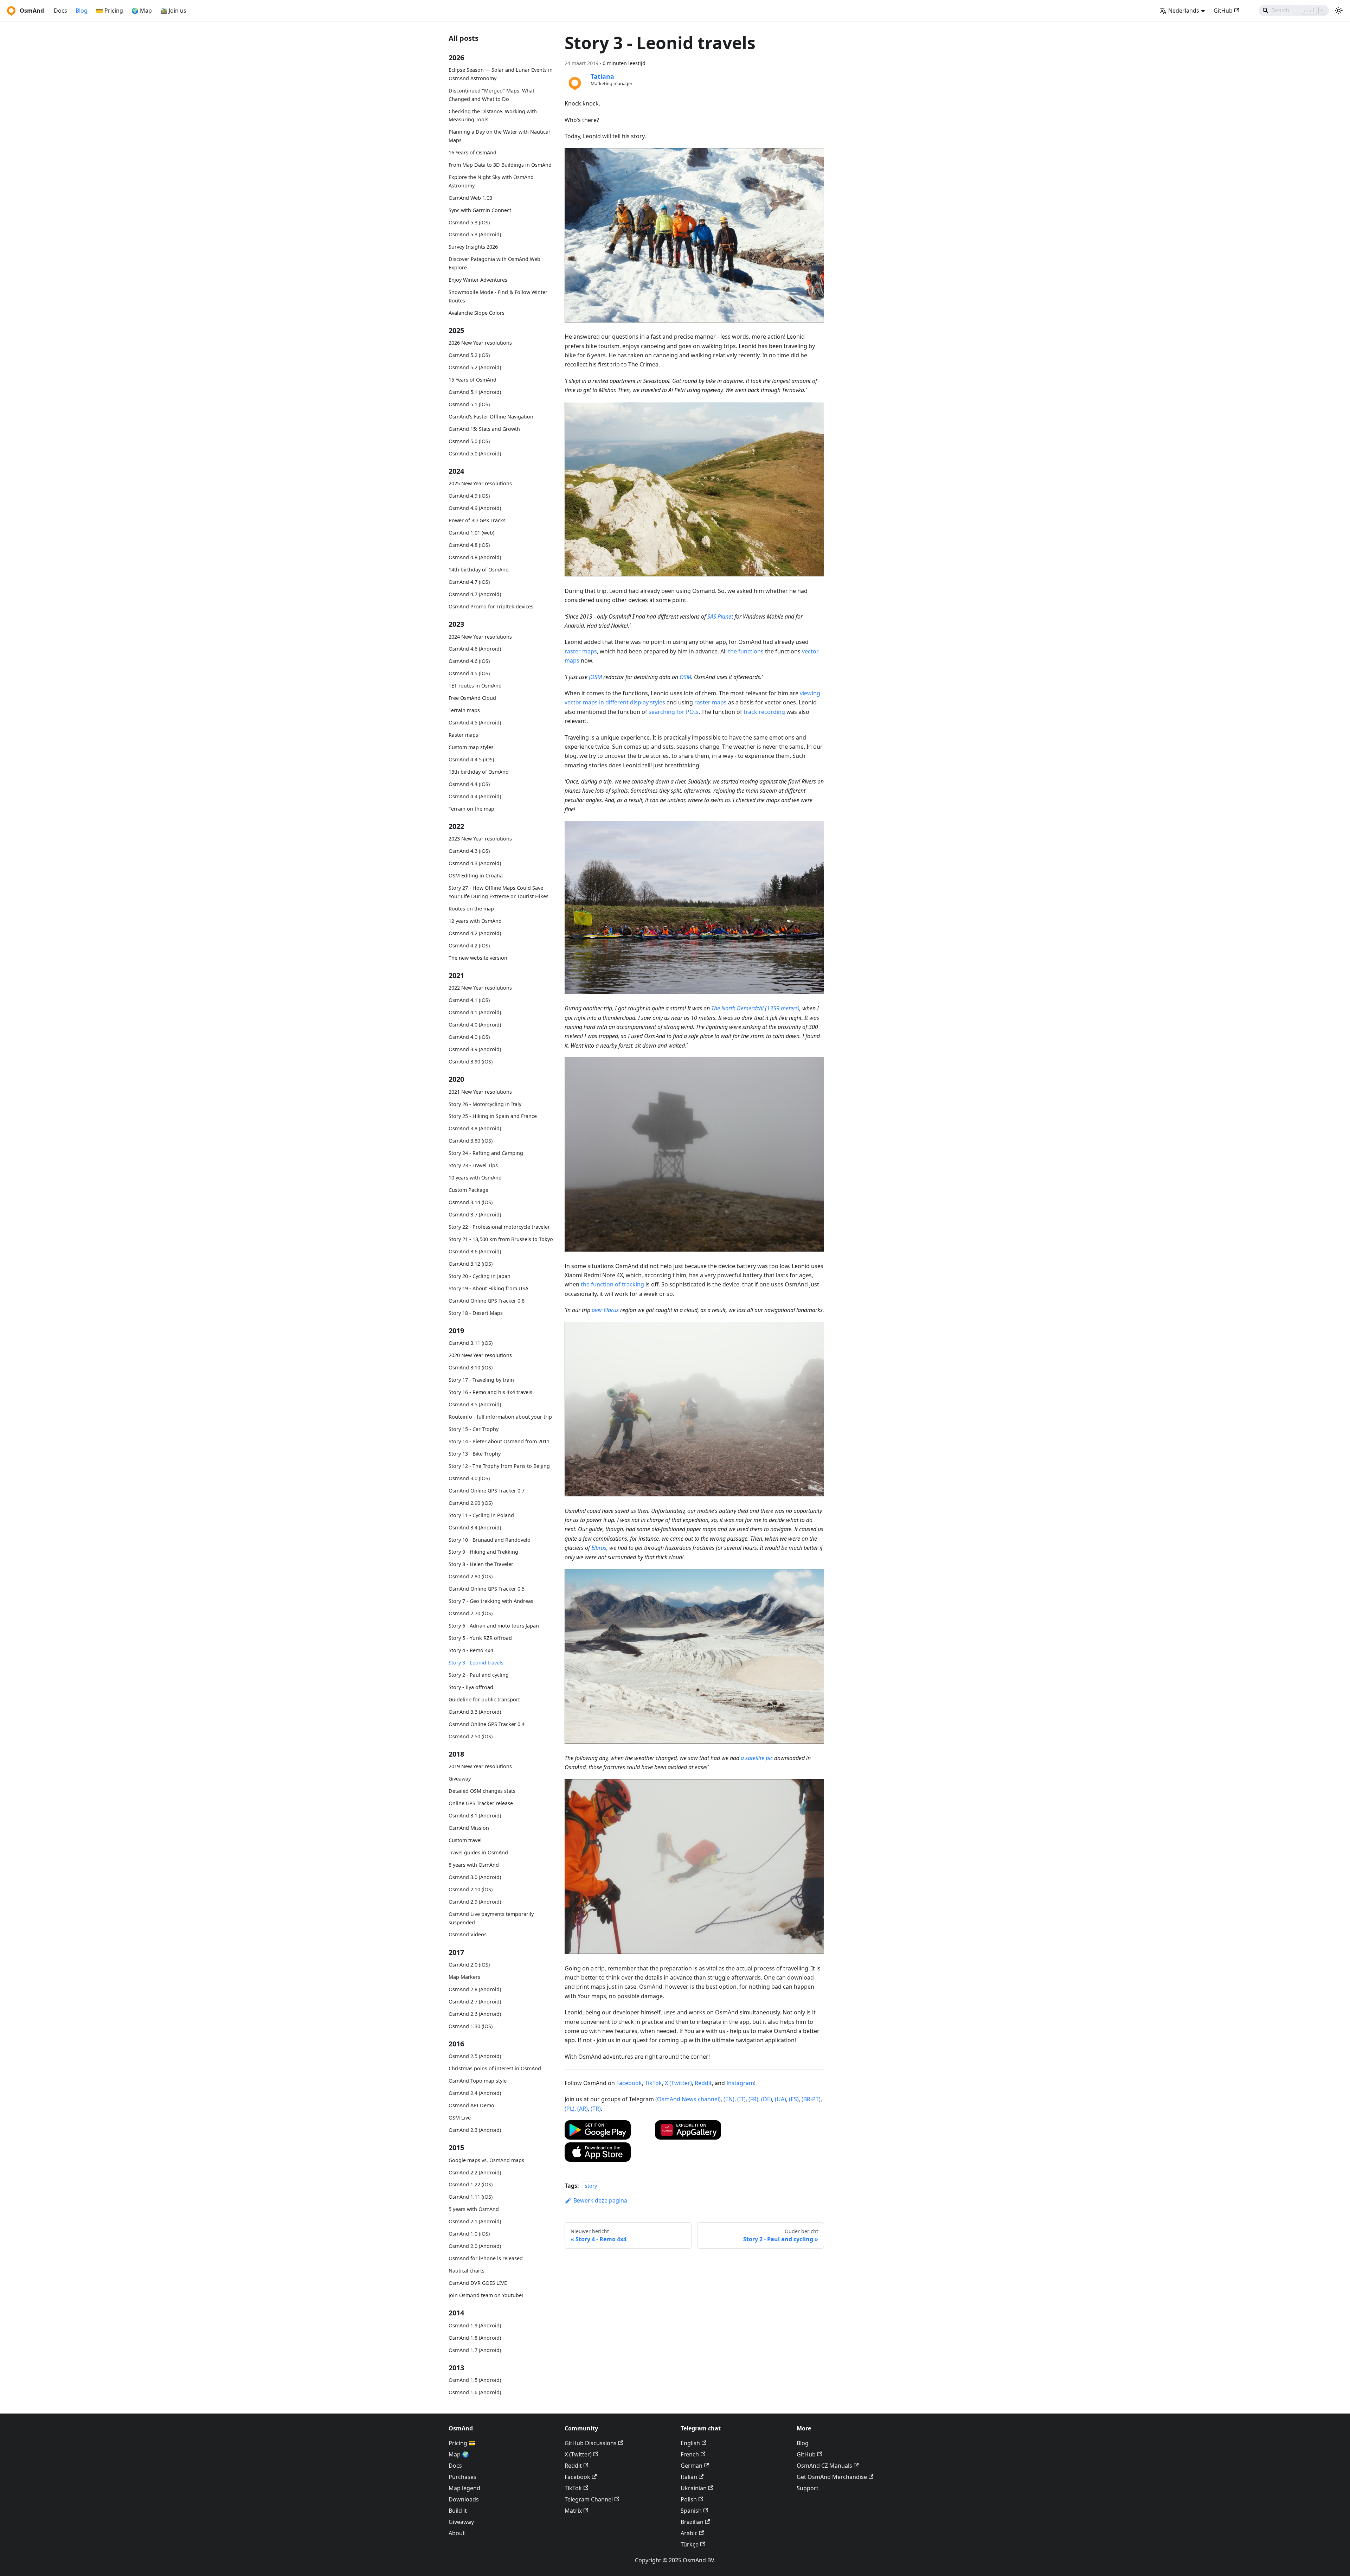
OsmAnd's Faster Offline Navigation (491, 417)
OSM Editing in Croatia (476, 875)
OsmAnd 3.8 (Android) (475, 1128)
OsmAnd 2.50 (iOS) (471, 1736)
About (457, 2533)
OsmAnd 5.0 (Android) (475, 453)
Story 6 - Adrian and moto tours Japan (494, 1626)
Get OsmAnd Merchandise (832, 2477)
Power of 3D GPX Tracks (477, 520)
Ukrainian (694, 2488)
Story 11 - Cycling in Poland (481, 1515)
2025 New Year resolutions (480, 483)
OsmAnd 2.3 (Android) (475, 2130)
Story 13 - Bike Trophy (475, 1454)
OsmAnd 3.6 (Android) (475, 1251)
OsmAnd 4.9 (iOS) (469, 496)
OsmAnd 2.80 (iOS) (471, 1576)
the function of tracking (612, 1284)
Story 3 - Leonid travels (476, 1663)
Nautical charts (467, 2271)
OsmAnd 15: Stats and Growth (484, 429)
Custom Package (468, 1190)
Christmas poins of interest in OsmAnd (495, 2068)
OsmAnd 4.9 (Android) (475, 508)
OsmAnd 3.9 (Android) (475, 1049)
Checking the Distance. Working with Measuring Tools (493, 115)
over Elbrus (605, 1310)
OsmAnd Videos (468, 1934)
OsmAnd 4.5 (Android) (475, 723)
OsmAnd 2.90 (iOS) (471, 1503)
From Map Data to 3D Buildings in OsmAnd (500, 165)
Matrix (573, 2511)
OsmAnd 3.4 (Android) (475, 1527)
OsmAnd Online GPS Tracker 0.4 (487, 1724)
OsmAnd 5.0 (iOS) (469, 441)
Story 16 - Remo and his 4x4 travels (490, 1392)
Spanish (691, 2511)
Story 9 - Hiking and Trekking (483, 1552)
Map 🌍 (459, 2454)
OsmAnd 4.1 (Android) (475, 1012)
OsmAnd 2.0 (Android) (475, 2246)
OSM (685, 677)
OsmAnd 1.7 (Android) (475, 2350)
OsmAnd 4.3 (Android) (475, 863)
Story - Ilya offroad (471, 1687)
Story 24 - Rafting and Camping (486, 1153)
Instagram (740, 2083)
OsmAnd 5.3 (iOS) (469, 222)
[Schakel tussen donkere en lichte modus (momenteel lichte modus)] (1339, 11)
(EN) (729, 2099)
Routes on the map (471, 909)
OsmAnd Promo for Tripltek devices (491, 606)
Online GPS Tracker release (481, 1803)
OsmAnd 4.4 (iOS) (469, 784)
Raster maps (463, 735)
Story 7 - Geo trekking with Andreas (491, 1601)
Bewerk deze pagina (600, 2200)
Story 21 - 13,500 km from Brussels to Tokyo (501, 1239)
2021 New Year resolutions (480, 1091)
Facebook (629, 2083)
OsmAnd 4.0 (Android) (475, 1025)
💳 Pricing (110, 11)
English (690, 2443)
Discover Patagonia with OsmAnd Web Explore (494, 263)
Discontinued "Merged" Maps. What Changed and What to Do (491, 95)
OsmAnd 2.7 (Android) (475, 2002)
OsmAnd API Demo (471, 2105)
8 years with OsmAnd (474, 1865)
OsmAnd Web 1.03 (470, 197)
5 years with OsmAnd (474, 2209)
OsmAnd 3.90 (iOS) (471, 1062)
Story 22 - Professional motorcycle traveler (499, 1227)
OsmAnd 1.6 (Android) (475, 2392)
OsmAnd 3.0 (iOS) (469, 1478)
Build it (458, 2511)
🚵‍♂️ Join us (173, 11)
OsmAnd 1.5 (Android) (475, 2380)
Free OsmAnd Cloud (472, 698)
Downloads (464, 2499)
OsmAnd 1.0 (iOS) (469, 2234)
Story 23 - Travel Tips (473, 1165)
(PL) (570, 2109)
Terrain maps (464, 710)
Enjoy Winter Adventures (478, 280)
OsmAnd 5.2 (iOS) (469, 355)
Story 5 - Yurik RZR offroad (480, 1638)
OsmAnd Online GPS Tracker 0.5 (487, 1589)
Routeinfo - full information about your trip (500, 1417)
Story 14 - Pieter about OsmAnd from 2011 (499, 1441)
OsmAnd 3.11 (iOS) (471, 1343)
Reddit (703, 2083)
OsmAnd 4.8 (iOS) (469, 545)
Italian (689, 2477)
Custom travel (465, 1840)
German (692, 2466)
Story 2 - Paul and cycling (479, 1675)
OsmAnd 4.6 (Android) (475, 649)
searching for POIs (674, 712)
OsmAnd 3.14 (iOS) (471, 1202)
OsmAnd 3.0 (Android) (475, 1877)
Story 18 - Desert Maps (476, 1313)
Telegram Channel (589, 2499)
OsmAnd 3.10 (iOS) (471, 1367)
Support (808, 2488)
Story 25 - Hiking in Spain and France (493, 1116)
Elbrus (599, 1548)
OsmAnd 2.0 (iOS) (469, 1965)
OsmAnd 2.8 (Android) (475, 1989)
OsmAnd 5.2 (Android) (475, 367)
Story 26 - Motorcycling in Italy (485, 1104)
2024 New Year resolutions (480, 636)
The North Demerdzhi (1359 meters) (755, 1008)
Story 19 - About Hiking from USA (488, 1288)
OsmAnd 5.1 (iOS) (469, 404)
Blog (82, 11)
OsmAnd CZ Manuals (824, 2466)
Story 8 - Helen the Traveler (481, 1564)
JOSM (595, 677)
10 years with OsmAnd (475, 1178)
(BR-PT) (811, 2099)
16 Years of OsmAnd (472, 152)
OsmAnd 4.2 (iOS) (469, 945)
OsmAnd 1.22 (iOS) (471, 2184)
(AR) (583, 2109)
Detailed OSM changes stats (482, 1791)
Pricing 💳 (462, 2443)
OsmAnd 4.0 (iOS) (469, 1037)
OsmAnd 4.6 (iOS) (469, 661)
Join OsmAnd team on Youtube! (486, 2295)
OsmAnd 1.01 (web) (471, 533)
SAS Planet (720, 616)
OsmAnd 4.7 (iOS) (469, 582)
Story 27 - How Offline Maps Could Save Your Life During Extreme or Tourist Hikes (499, 892)
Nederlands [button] (1184, 11)
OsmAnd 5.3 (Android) (475, 234)
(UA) (780, 2099)
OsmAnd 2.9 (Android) (475, 1901)
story (591, 2186)
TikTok (653, 2083)
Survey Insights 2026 (473, 247)
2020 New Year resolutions (480, 1355)
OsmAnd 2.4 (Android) (475, 2093)
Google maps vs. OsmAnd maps (486, 2160)
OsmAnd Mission (469, 1828)
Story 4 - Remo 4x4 (471, 1650)
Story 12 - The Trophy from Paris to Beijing (499, 1466)
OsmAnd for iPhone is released (486, 2258)
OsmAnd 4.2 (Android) (475, 933)
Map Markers (464, 1977)
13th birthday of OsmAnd (479, 772)
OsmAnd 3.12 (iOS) (471, 1264)
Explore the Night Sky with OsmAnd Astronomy (491, 181)
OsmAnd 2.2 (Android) (475, 2172)
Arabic (689, 2533)
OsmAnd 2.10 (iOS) (471, 1889)
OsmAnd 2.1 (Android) (475, 2221)
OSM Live (460, 2118)
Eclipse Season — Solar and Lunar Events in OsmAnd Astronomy (501, 74)
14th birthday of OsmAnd (479, 570)
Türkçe (690, 2544)
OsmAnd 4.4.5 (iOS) (471, 759)
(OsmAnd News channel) (688, 2099)
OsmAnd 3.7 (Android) (475, 1215)
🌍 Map (142, 11)
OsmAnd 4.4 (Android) (475, 796)
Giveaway (460, 1779)
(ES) (794, 2099)
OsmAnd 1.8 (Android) (475, 2337)
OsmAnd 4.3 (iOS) (469, 851)
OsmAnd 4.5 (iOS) (469, 673)
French (690, 2454)
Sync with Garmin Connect (480, 210)
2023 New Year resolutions (480, 839)
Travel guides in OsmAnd (478, 1852)
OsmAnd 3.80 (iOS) (471, 1141)
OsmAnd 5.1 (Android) (475, 392)
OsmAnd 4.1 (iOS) (469, 1000)
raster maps (581, 651)
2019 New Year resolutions (480, 1766)
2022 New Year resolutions (480, 988)
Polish (689, 2499)
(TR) (596, 2109)
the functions (746, 651)
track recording (764, 712)
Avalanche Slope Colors (477, 312)
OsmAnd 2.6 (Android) (475, 2014)
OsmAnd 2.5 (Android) (475, 2056)
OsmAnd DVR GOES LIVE (478, 2283)
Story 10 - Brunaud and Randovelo (490, 1539)
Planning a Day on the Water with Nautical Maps (499, 136)
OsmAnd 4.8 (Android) (475, 557)
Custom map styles (471, 747)
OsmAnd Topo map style (478, 2081)
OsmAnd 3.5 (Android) (475, 1404)
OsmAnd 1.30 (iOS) (471, 2026)
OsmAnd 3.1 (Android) (475, 1816)
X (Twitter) (678, 2083)
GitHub (1223, 11)
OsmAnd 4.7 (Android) (475, 594)
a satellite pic (757, 1758)
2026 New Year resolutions (480, 343)
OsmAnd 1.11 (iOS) (471, 2197)
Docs (60, 11)
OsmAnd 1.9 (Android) (475, 2325)
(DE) (767, 2099)
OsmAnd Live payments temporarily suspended (491, 1918)
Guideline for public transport (484, 1699)
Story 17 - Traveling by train (481, 1380)
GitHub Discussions (591, 2443)
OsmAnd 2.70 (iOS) (471, 1613)
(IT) (741, 2099)
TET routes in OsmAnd (475, 686)
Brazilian (692, 2522)
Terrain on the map (471, 809)
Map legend (464, 2488)
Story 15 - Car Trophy (474, 1429)
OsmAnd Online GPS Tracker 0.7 (487, 1490)
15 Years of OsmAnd (472, 380)
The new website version (478, 957)
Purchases (462, 2477)
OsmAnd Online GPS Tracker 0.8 (487, 1300)
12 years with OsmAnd (475, 921)
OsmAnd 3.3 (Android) (475, 1712)
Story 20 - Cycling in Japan (480, 1276)
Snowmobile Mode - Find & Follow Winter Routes (498, 296)
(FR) (753, 2099)
